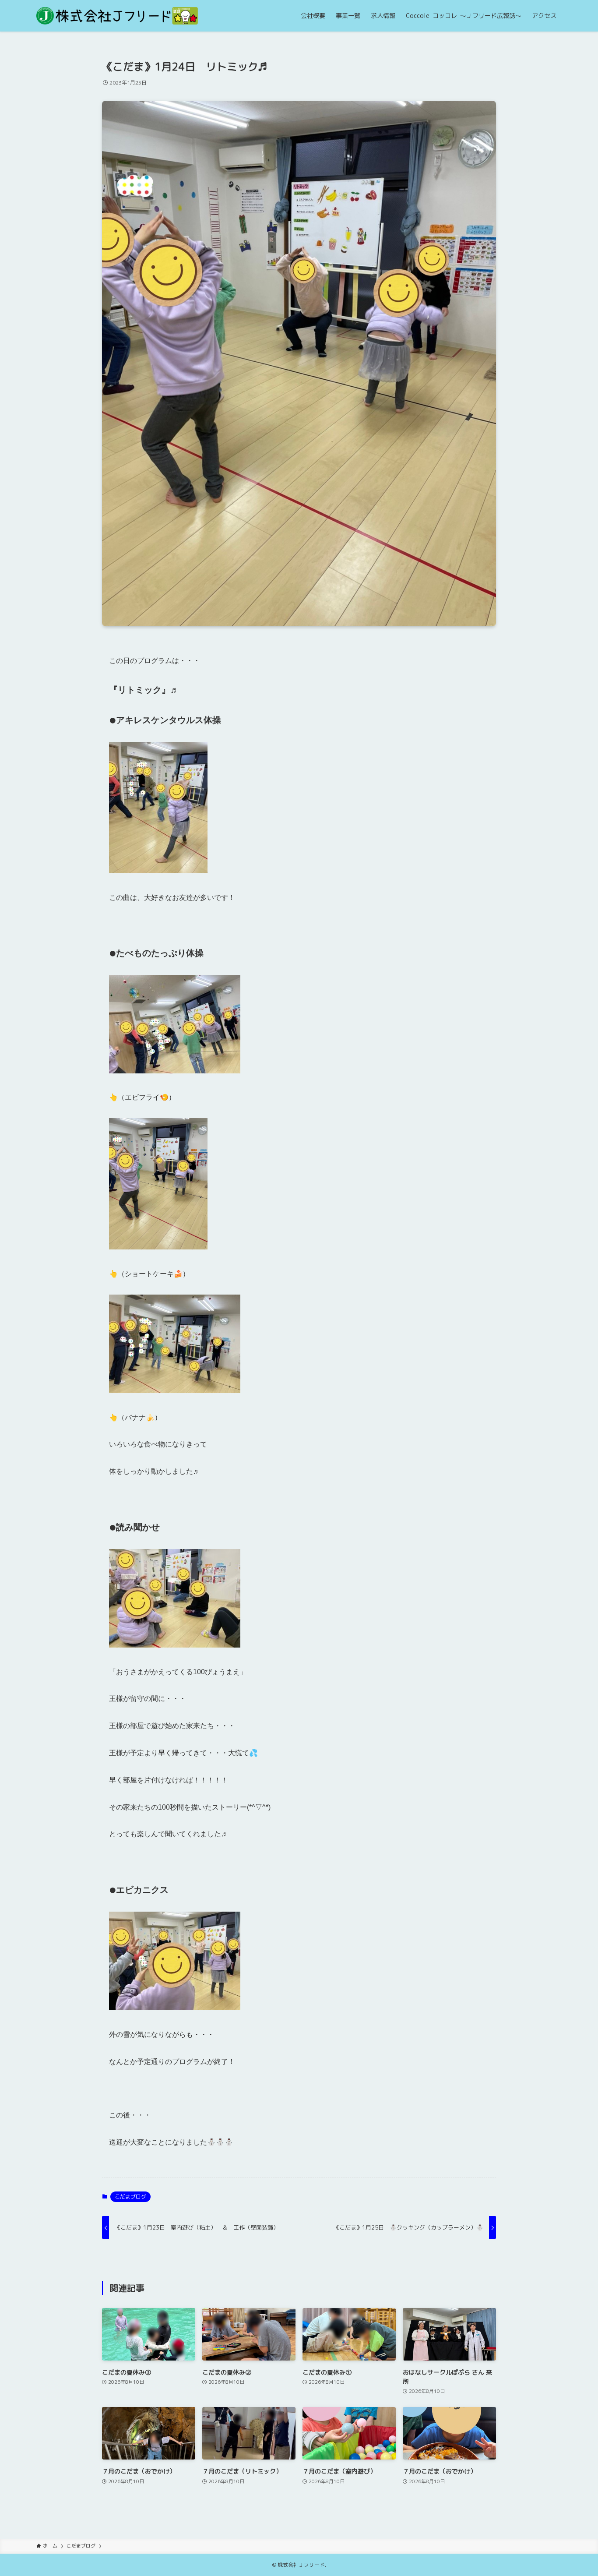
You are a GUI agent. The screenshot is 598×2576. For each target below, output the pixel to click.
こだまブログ (130, 2197)
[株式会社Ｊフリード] (117, 16)
